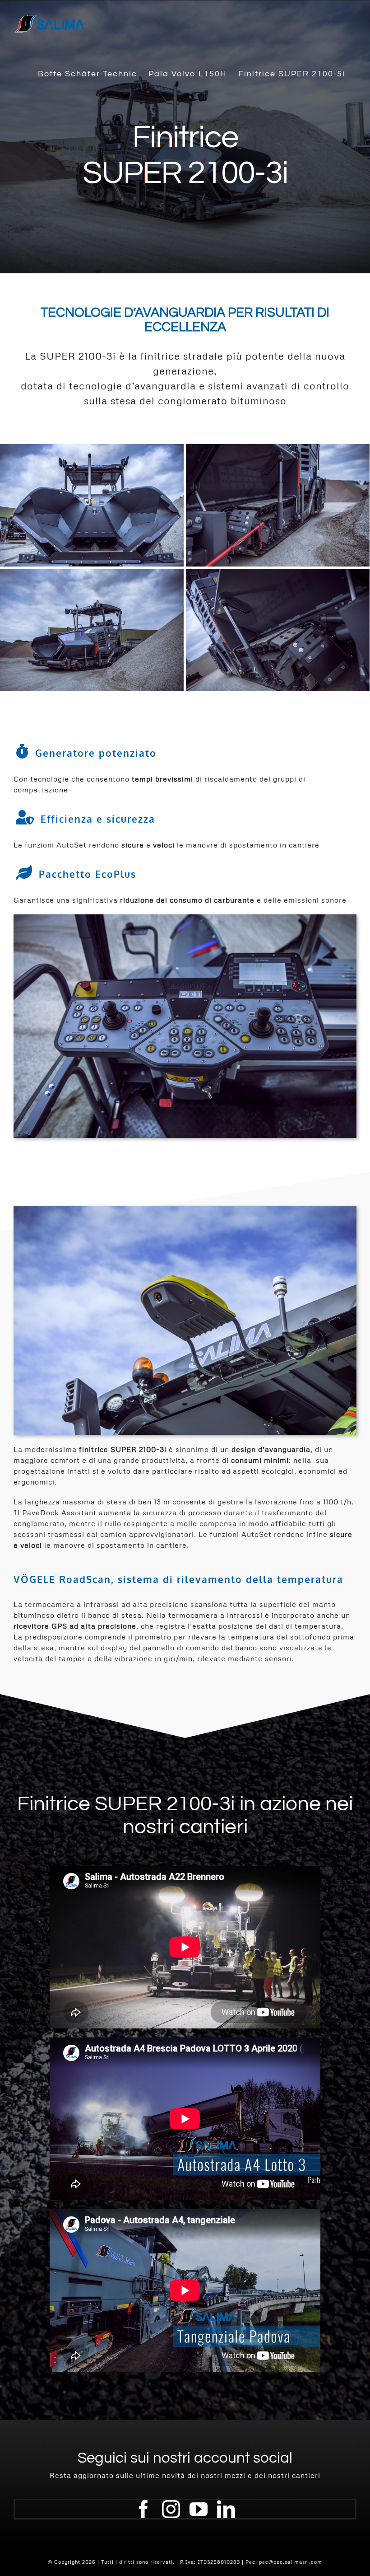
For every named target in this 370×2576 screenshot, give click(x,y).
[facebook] (144, 2509)
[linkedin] (226, 2509)
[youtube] (199, 2509)
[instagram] (171, 2509)
